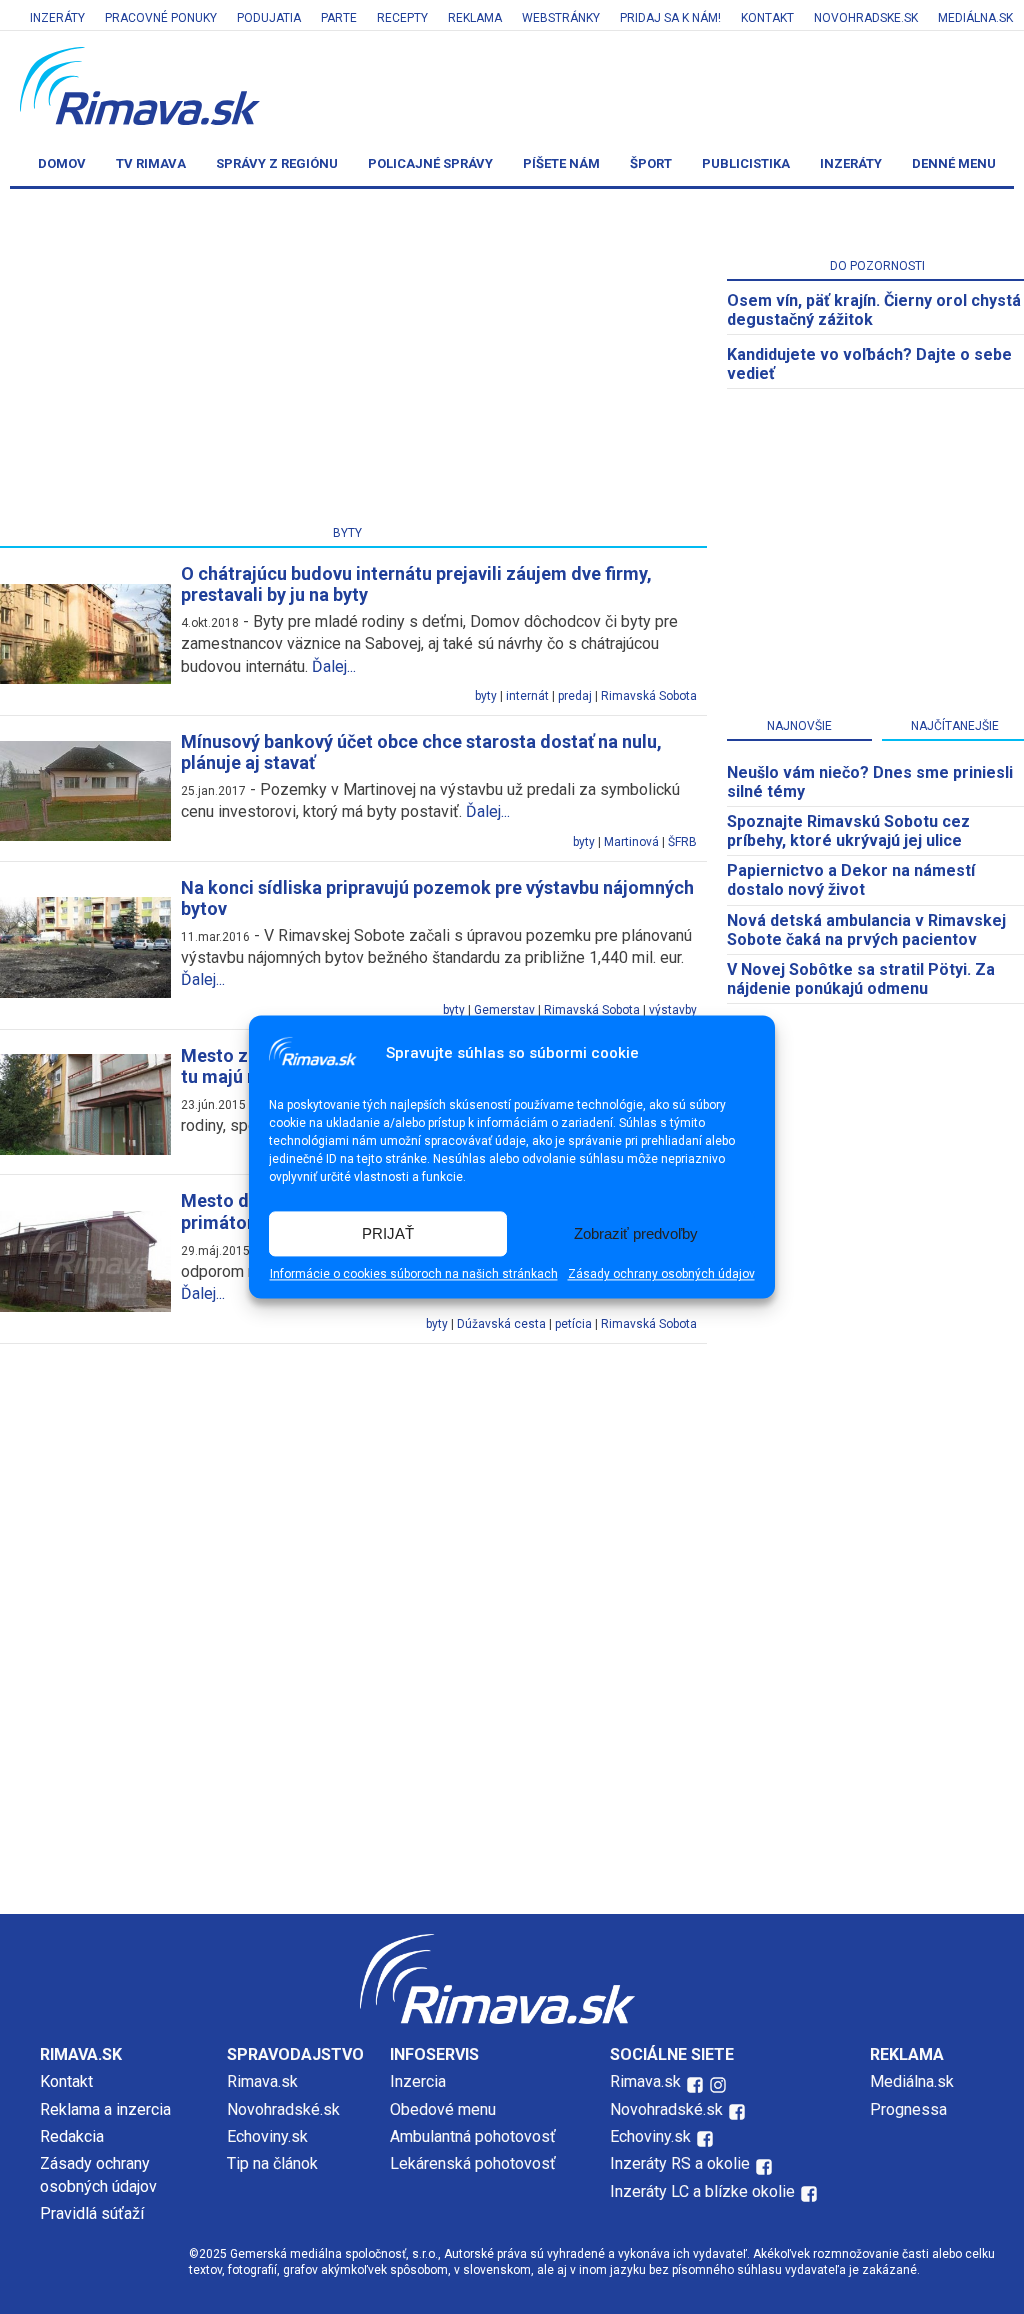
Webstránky (561, 18)
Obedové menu (443, 2109)
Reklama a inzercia (105, 2109)
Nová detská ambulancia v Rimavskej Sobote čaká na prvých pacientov (866, 930)
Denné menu (954, 163)
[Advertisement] (512, 1744)
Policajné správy (430, 163)
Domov (62, 163)
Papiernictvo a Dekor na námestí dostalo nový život (851, 880)
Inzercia (418, 2081)
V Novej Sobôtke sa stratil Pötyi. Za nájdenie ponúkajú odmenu (861, 979)
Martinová (631, 842)
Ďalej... (334, 666)
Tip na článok (272, 2163)
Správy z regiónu (277, 163)
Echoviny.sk (267, 2136)
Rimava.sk (262, 2081)
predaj (575, 696)
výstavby (673, 1010)
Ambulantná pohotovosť (475, 2136)
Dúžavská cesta (501, 1324)
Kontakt (767, 18)
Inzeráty (57, 18)
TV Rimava (151, 163)
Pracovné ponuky (161, 18)
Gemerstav (504, 1010)
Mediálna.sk (975, 18)
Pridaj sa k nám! (670, 18)
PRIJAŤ (388, 1233)
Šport (651, 163)
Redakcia (72, 2136)
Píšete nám (561, 163)
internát (527, 696)
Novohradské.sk (283, 2109)
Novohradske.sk (866, 18)
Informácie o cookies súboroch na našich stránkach (414, 1275)
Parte (339, 18)
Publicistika (746, 163)
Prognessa (908, 2109)
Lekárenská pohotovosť (475, 2163)
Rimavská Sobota (649, 696)
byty (486, 696)
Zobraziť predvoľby (636, 1233)
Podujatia (269, 18)
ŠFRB (682, 842)
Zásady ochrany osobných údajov (661, 1275)
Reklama (475, 18)
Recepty (402, 18)
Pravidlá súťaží (92, 2213)
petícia (573, 1324)
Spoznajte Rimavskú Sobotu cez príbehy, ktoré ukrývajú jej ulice (848, 831)
